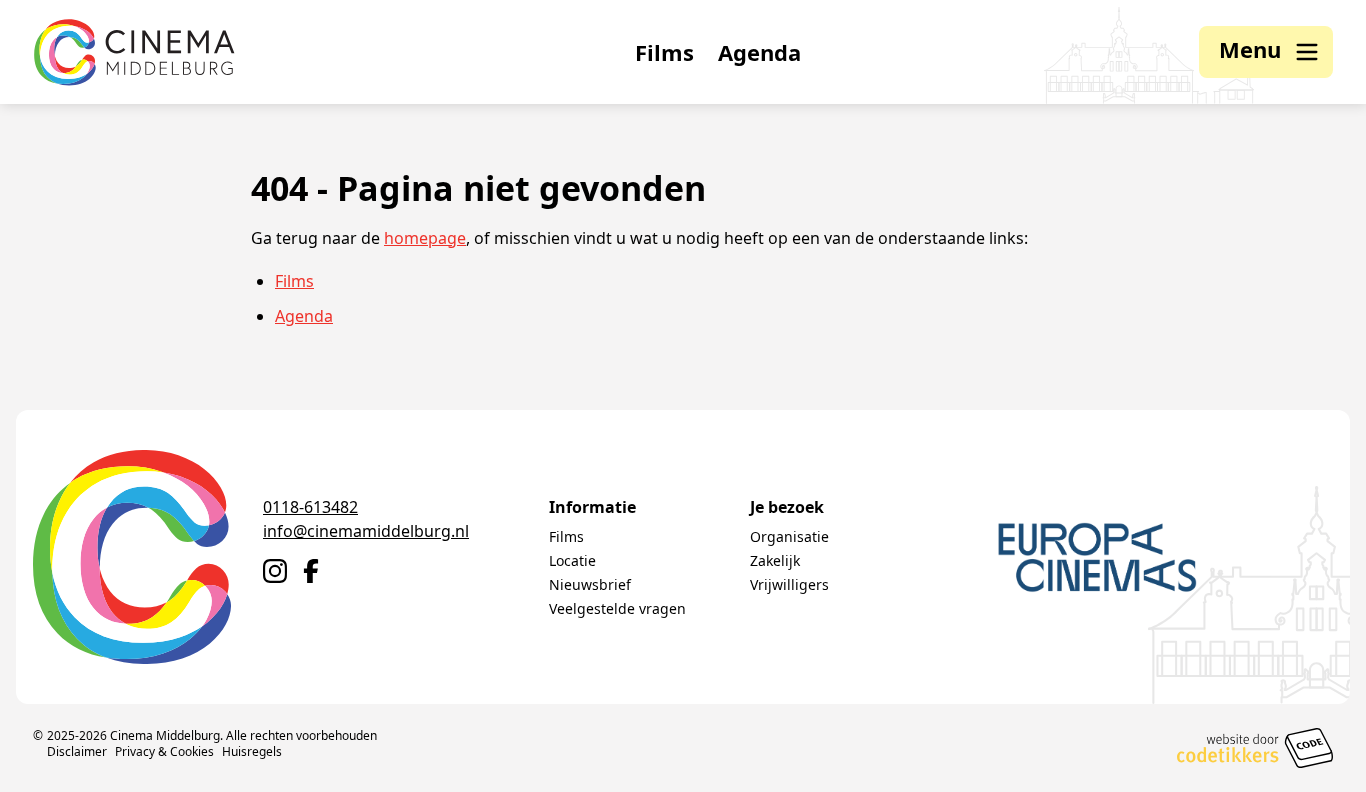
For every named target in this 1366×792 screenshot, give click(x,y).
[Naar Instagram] (275, 571)
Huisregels (252, 751)
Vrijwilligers (789, 584)
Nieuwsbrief (590, 584)
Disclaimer (77, 751)
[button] (1266, 52)
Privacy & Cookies (164, 751)
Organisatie (789, 536)
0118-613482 (310, 507)
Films (664, 52)
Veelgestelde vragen (617, 608)
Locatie (572, 560)
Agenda (759, 52)
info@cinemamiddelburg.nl (366, 531)
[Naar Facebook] (311, 571)
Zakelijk (775, 560)
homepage (425, 238)
